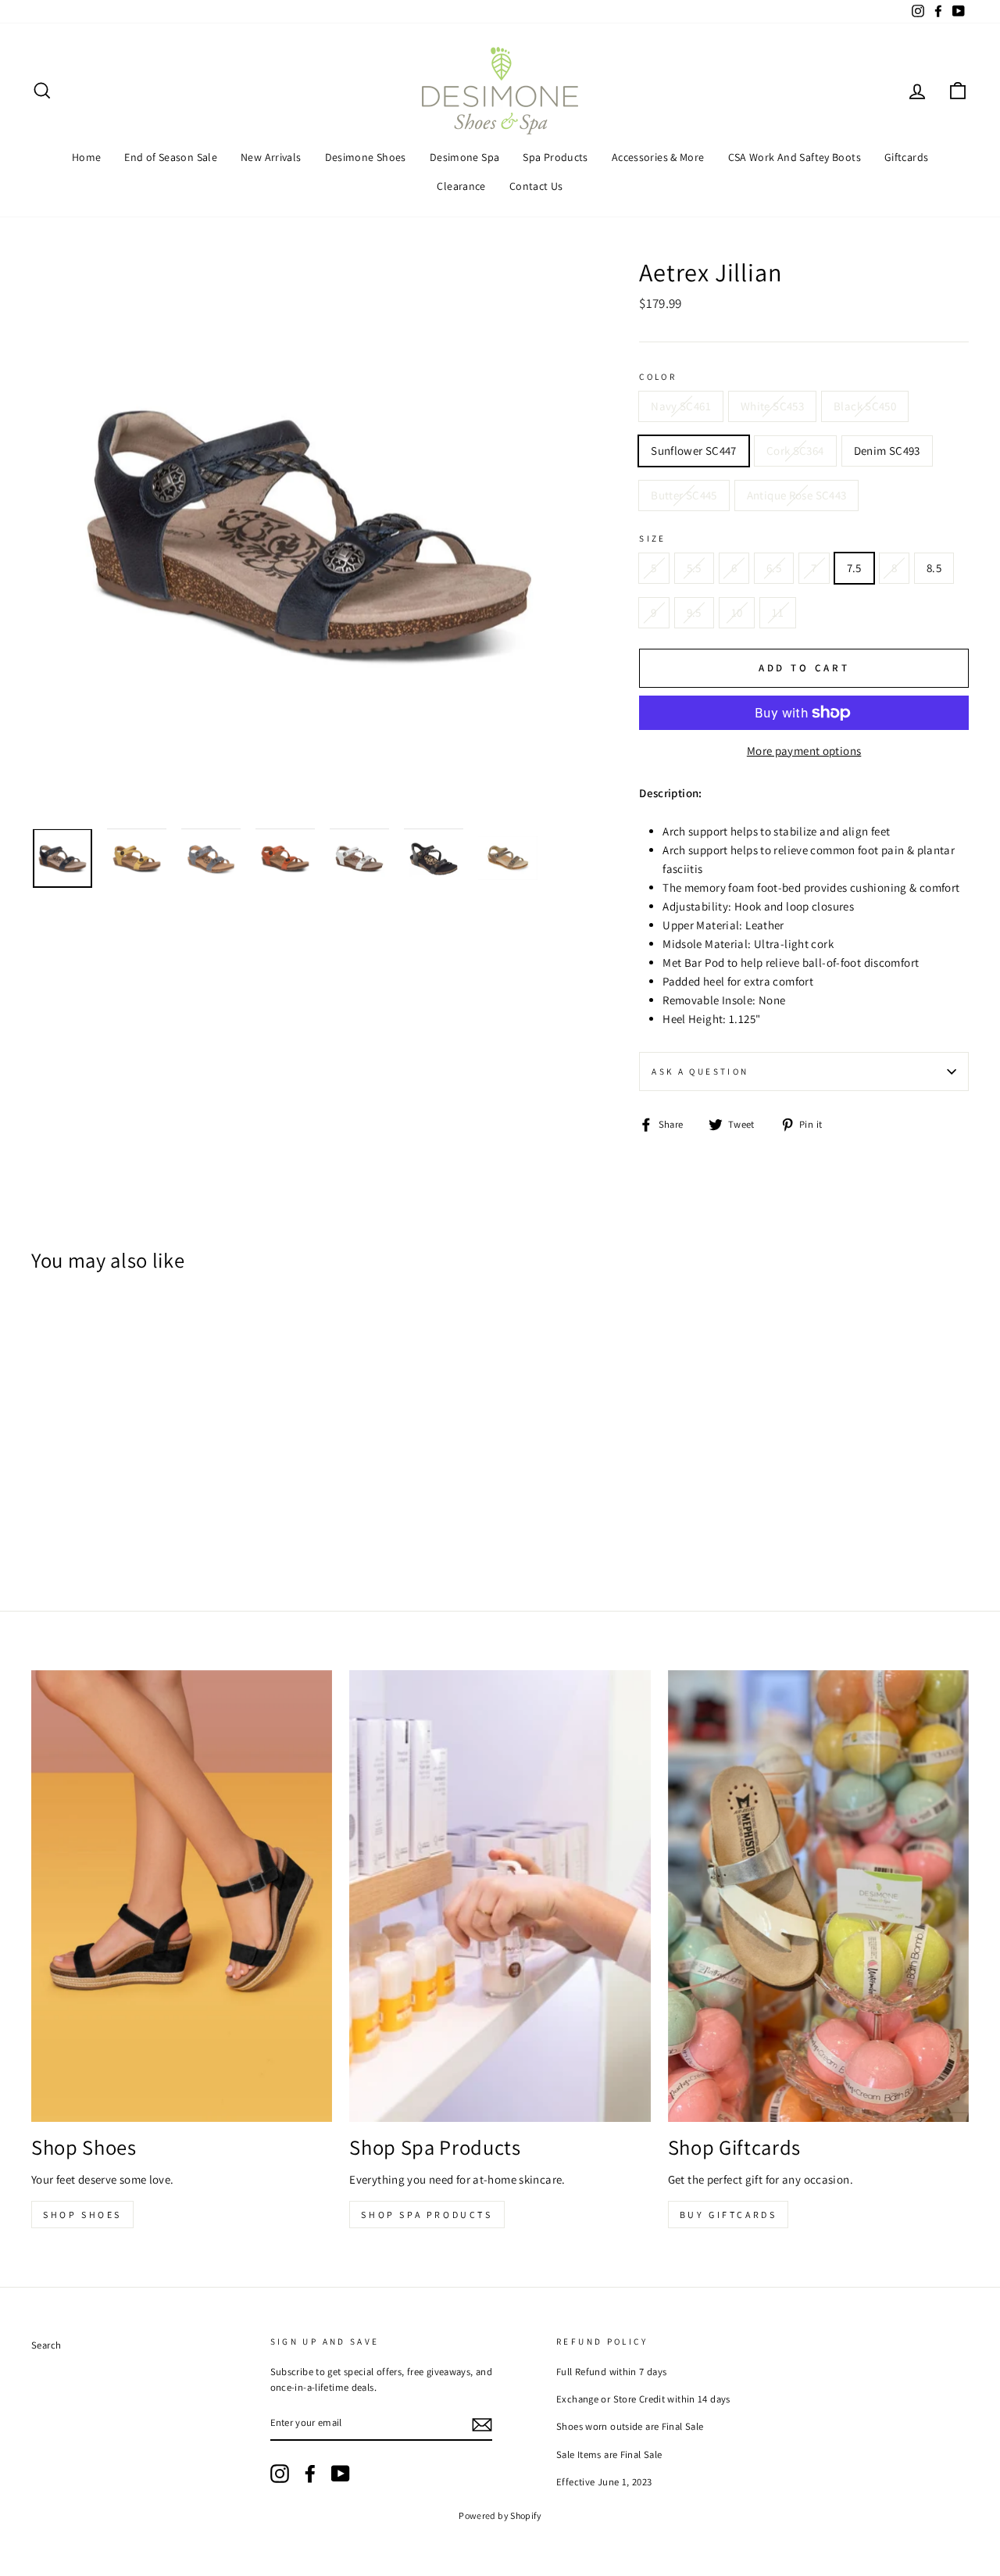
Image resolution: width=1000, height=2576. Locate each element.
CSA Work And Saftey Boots (795, 157)
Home (87, 157)
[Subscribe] (482, 2424)
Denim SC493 (887, 451)
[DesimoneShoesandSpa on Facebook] (310, 2474)
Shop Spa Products (427, 2215)
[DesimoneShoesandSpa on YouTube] (341, 2474)
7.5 (854, 568)
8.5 (934, 568)
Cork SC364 (795, 451)
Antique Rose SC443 (797, 495)
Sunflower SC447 (694, 451)
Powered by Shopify (500, 2515)
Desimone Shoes (366, 157)
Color (658, 377)
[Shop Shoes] (182, 1896)
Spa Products (555, 157)
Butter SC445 (684, 495)
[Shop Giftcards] (818, 1896)
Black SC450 (865, 406)
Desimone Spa (465, 157)
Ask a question (700, 1072)
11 (778, 612)
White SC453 (772, 406)
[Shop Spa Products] (500, 1896)
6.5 (774, 568)
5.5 (694, 568)
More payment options (804, 751)
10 (737, 612)
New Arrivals (271, 157)
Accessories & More (658, 157)
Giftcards (906, 157)
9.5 (694, 612)
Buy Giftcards (729, 2215)
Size (653, 538)
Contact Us (536, 186)
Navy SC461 (681, 406)
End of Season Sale (171, 157)
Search (46, 2345)
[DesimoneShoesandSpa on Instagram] (280, 2474)
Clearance (461, 186)
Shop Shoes (82, 2215)
